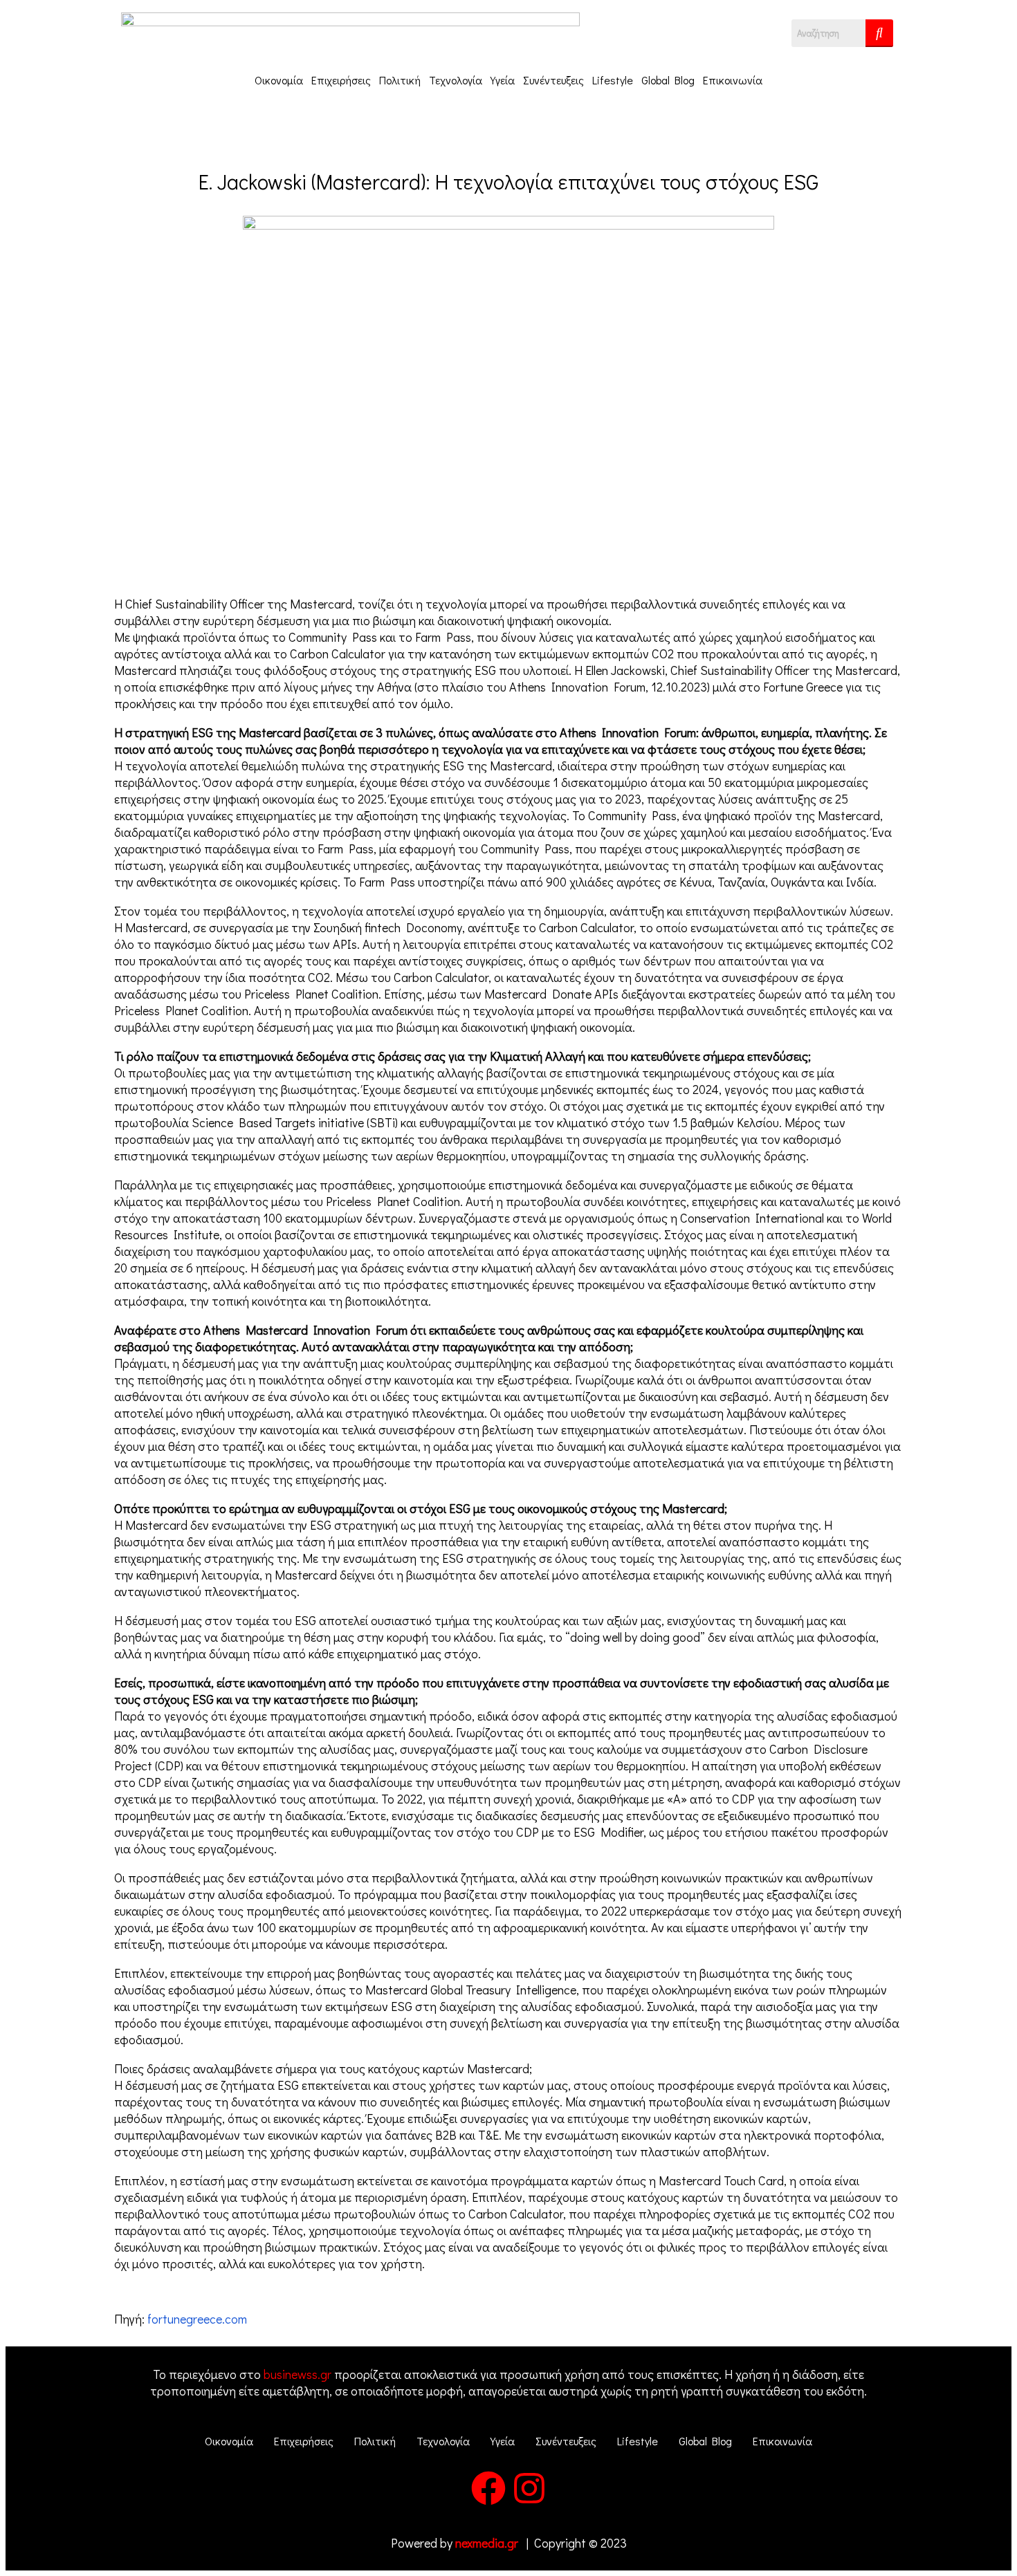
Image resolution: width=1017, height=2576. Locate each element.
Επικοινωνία (733, 80)
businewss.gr (297, 2374)
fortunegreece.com (197, 2319)
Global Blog (668, 80)
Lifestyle (613, 80)
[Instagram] (529, 2488)
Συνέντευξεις (553, 80)
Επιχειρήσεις (341, 80)
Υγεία (503, 80)
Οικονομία (279, 80)
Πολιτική (400, 80)
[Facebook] (488, 2488)
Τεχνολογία (456, 80)
